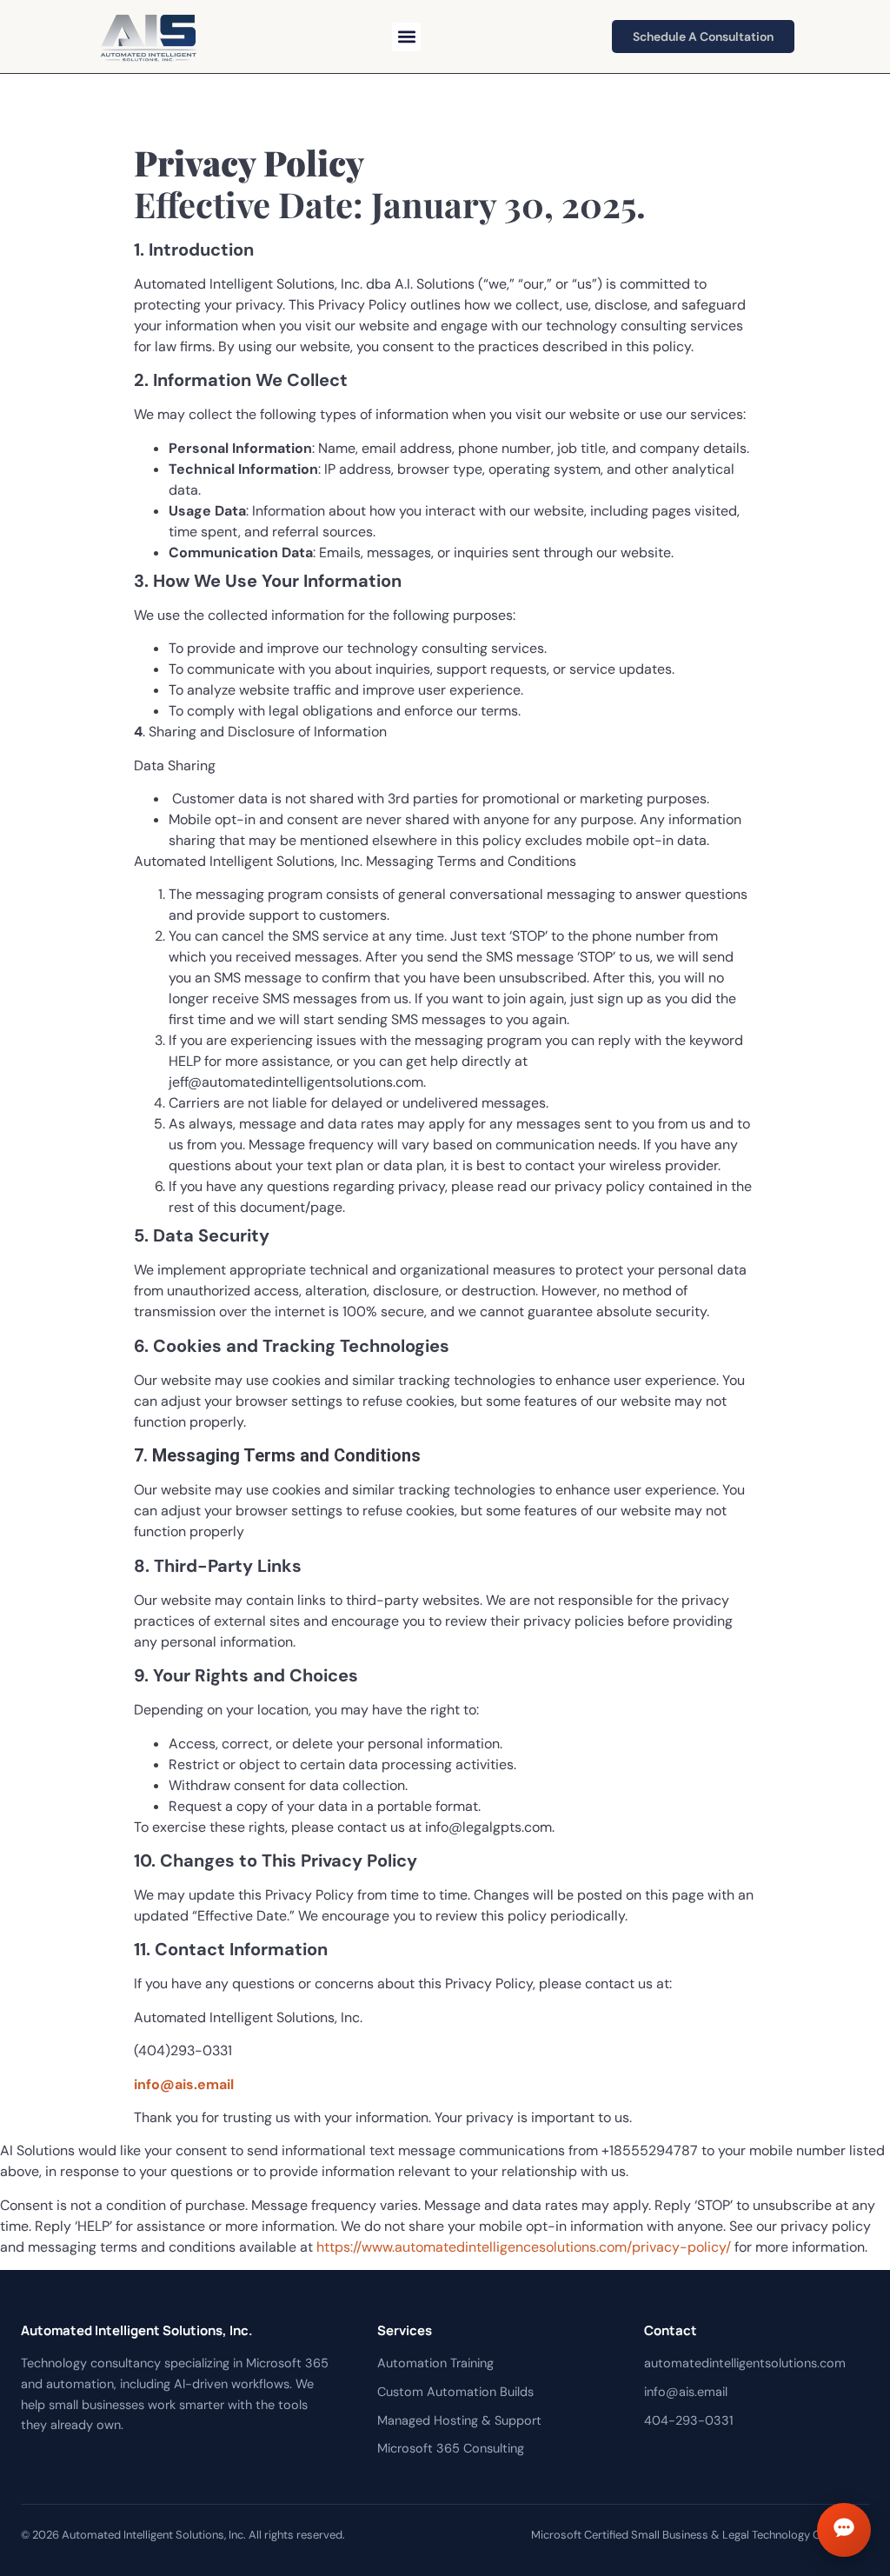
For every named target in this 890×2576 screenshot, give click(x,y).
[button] (406, 37)
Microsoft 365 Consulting (451, 2448)
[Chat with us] (844, 2530)
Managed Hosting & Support (459, 2420)
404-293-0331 (689, 2420)
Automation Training (435, 2363)
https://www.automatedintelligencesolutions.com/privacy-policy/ (524, 2247)
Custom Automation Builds (455, 2392)
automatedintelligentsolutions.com (745, 2363)
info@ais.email (184, 2084)
